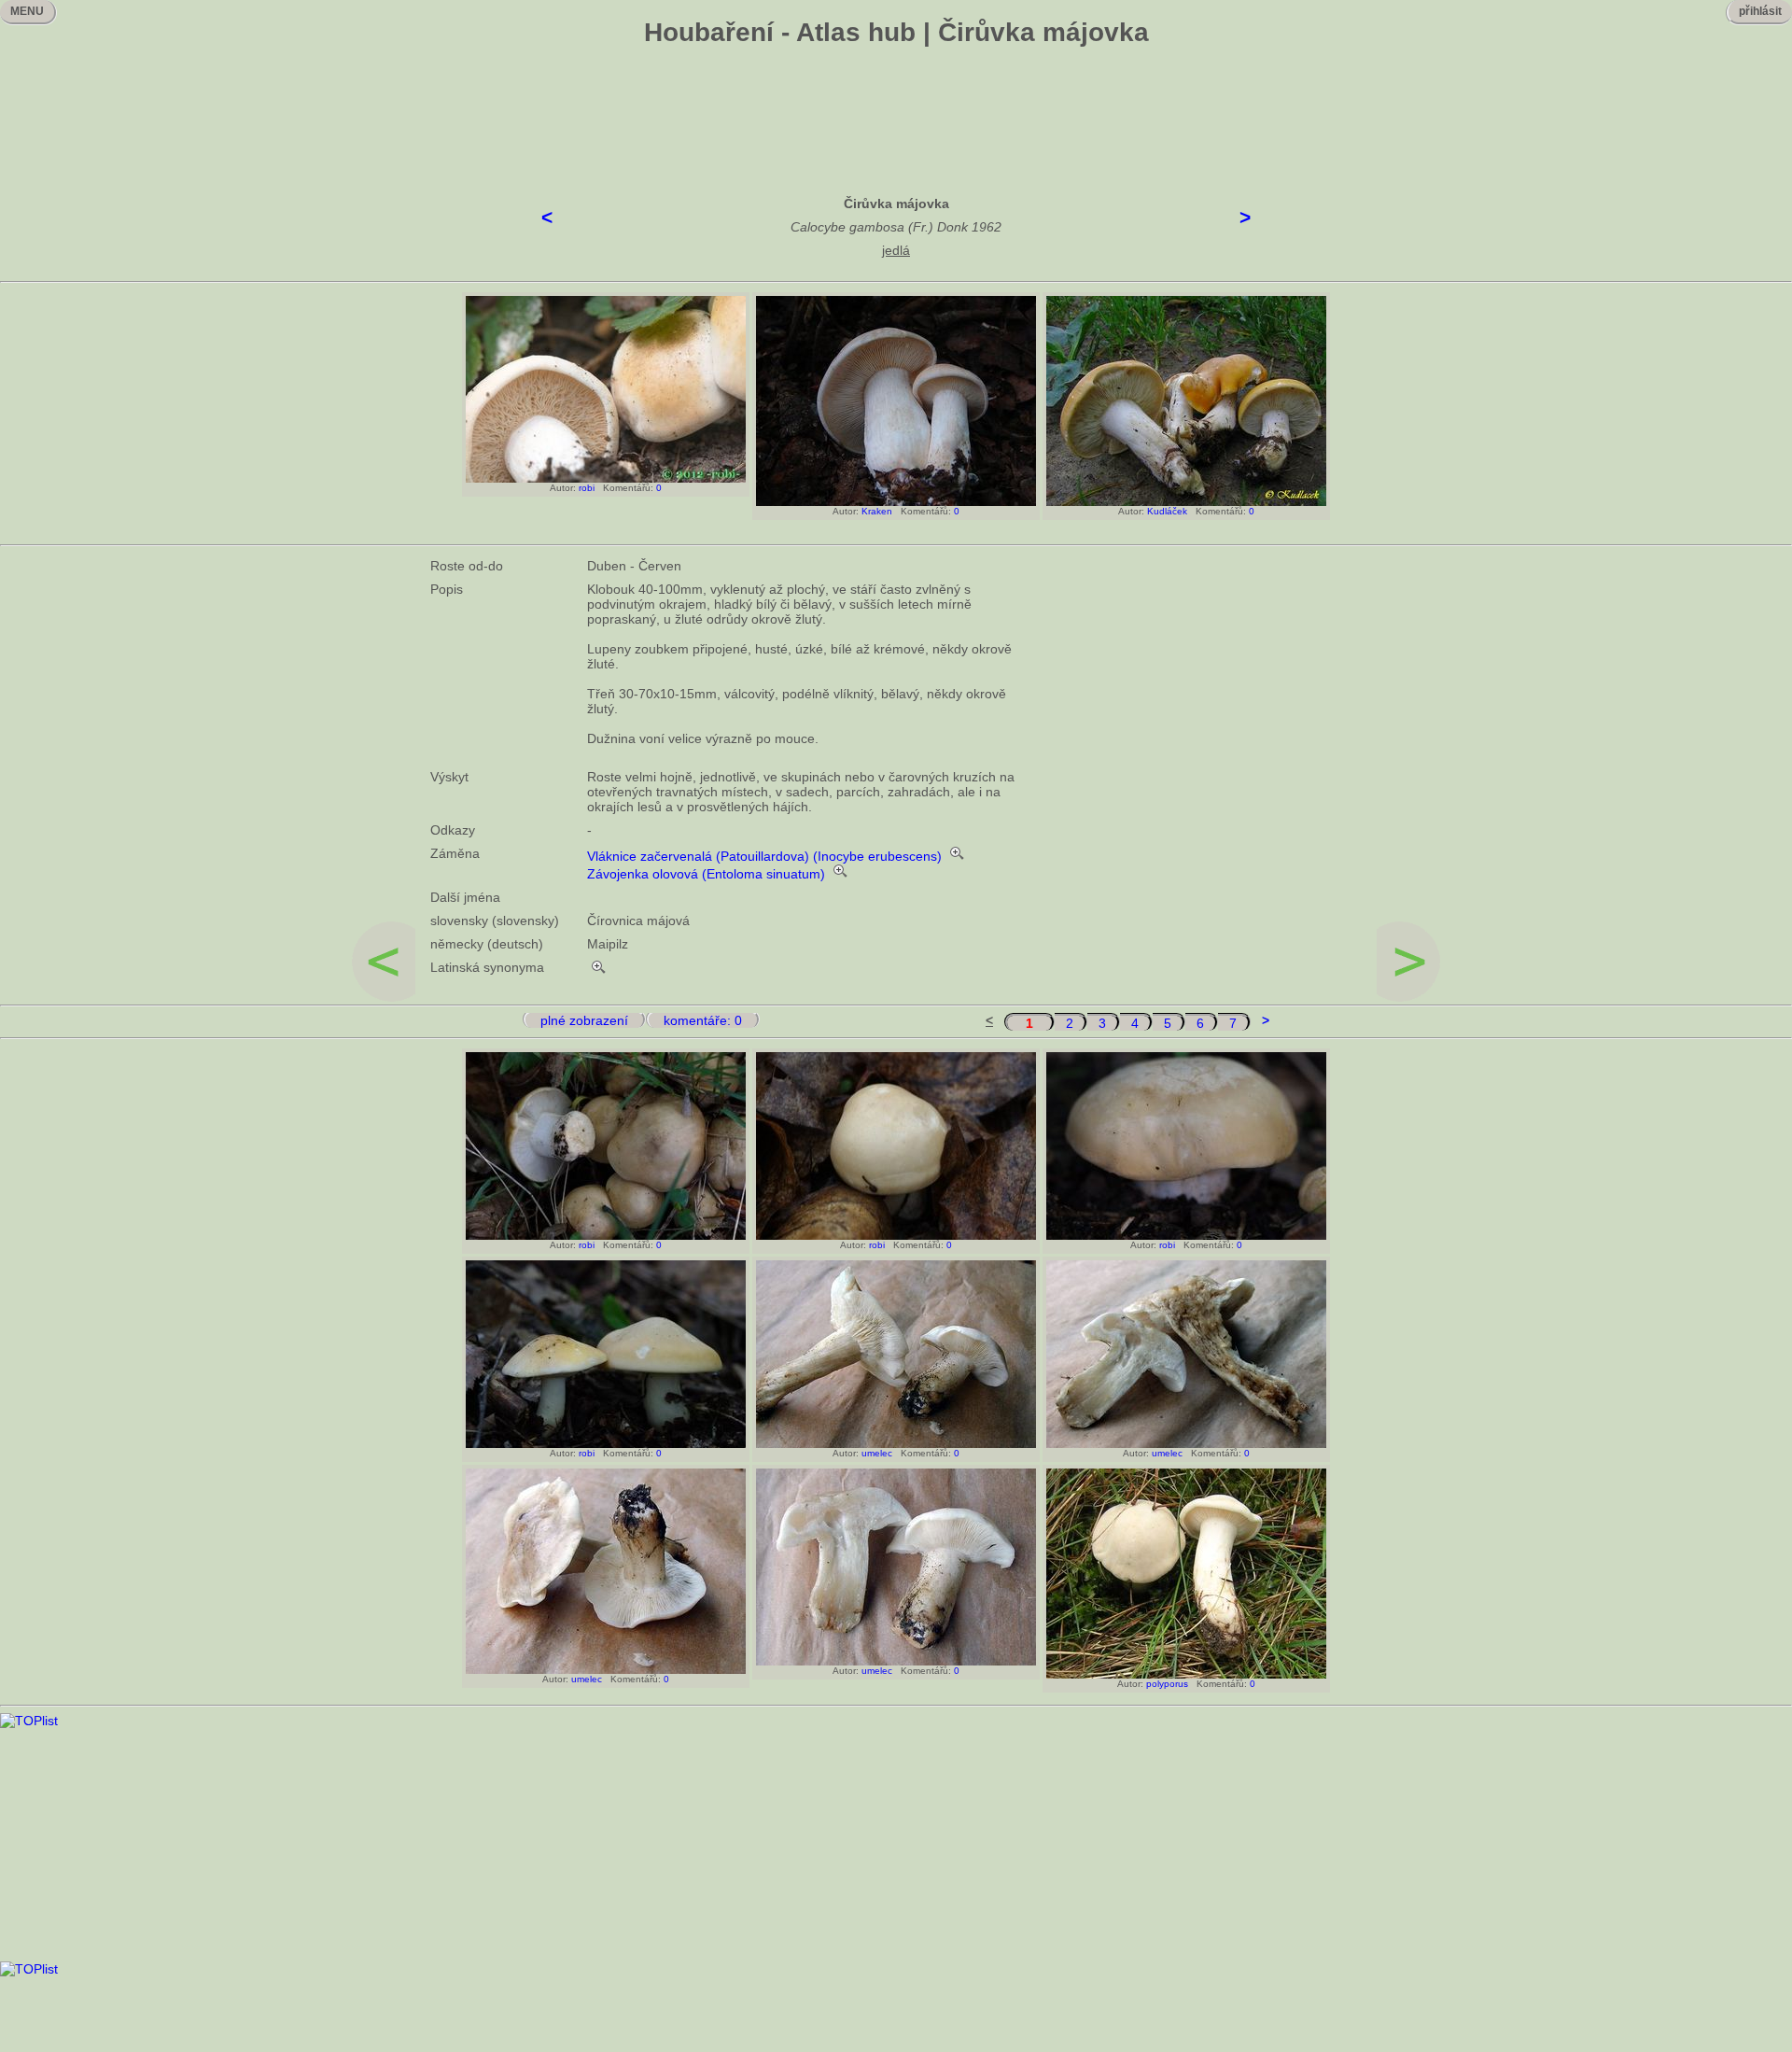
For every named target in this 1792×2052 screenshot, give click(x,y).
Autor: (560, 488)
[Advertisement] (896, 107)
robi (587, 488)
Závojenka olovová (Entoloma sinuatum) (706, 874)
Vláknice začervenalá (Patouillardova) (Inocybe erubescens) (764, 856)
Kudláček (1167, 511)
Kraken (877, 511)
